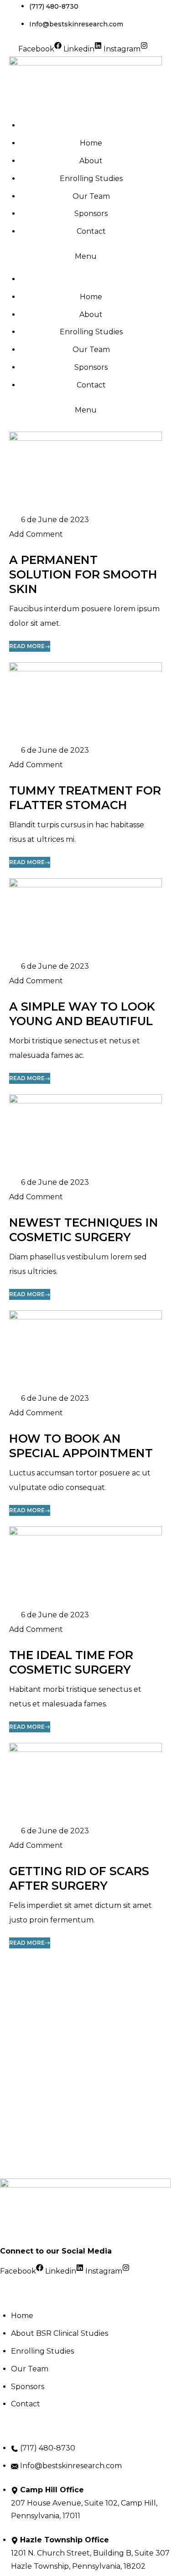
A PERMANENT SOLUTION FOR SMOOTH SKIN (83, 574)
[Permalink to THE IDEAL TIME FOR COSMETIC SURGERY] (85, 1567)
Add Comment (36, 534)
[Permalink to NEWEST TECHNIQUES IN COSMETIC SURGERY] (85, 1134)
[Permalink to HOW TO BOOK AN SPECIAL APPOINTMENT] (85, 1351)
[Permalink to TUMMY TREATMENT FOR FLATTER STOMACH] (85, 702)
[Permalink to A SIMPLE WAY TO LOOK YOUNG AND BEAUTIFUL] (85, 918)
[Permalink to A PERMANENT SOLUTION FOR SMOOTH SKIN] (85, 471)
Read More (27, 646)
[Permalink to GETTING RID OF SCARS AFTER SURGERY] (85, 1783)
